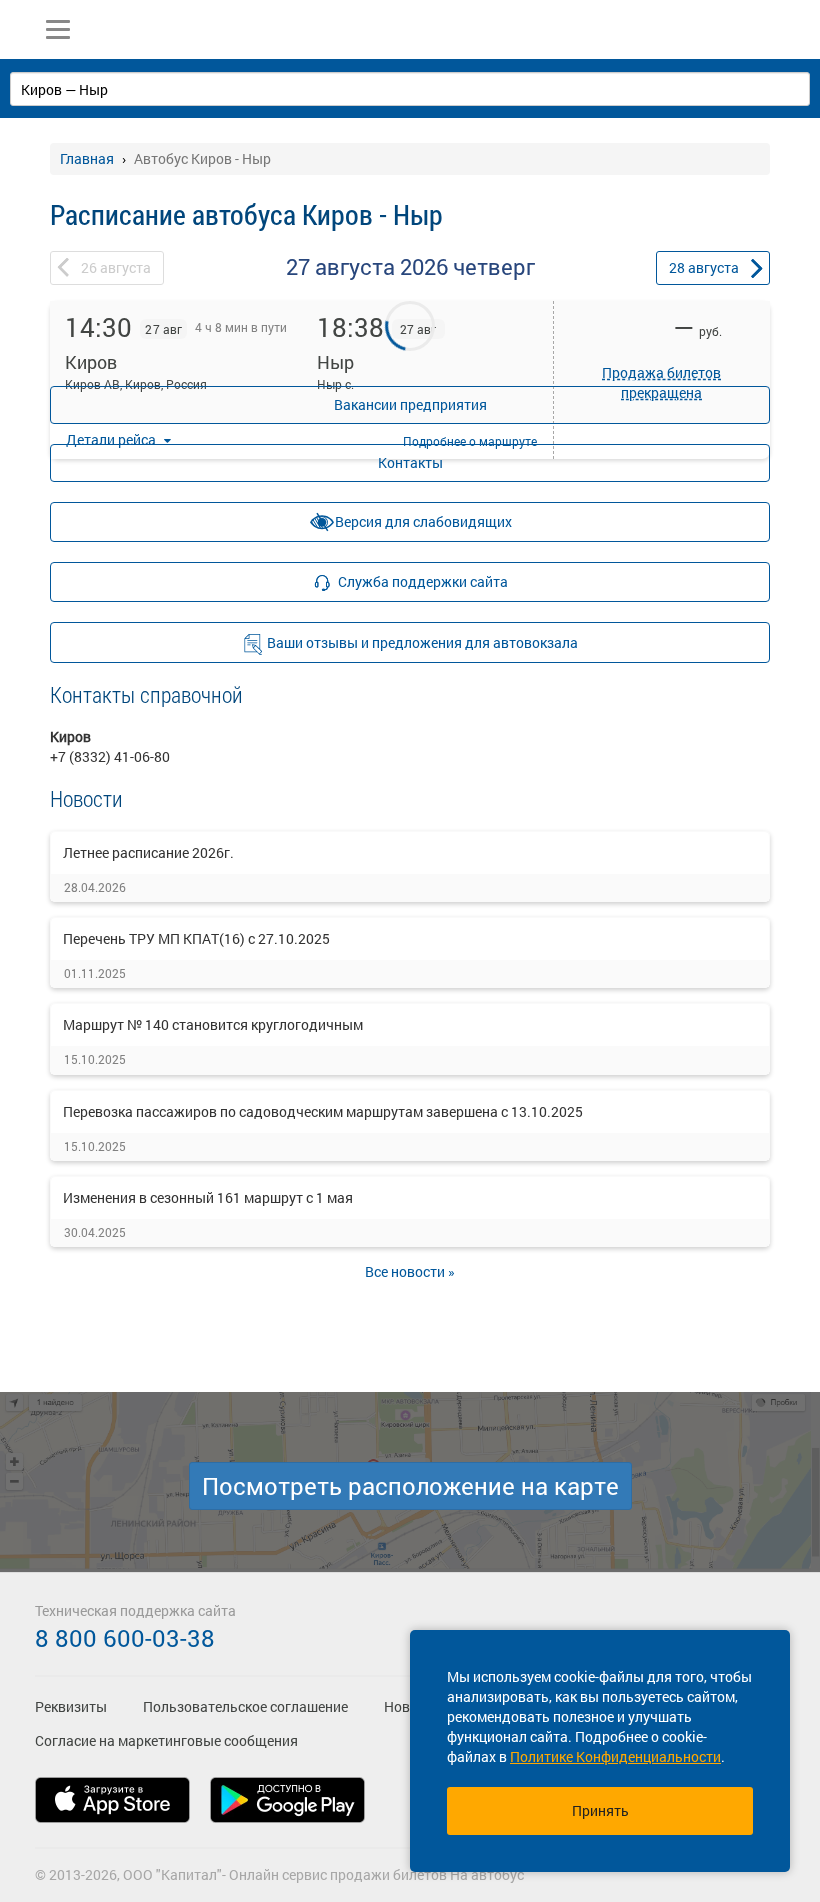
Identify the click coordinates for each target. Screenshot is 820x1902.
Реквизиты (71, 1706)
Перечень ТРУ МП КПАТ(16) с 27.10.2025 (196, 938)
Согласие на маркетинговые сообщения (166, 1740)
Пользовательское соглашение (245, 1706)
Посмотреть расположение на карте (410, 1486)
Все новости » (410, 1271)
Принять (600, 1810)
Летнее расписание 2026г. (148, 852)
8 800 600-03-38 (125, 1638)
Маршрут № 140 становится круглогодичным (213, 1024)
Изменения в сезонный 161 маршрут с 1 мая (208, 1197)
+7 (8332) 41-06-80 (110, 756)
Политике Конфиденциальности (615, 1756)
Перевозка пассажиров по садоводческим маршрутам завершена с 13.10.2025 (323, 1111)
